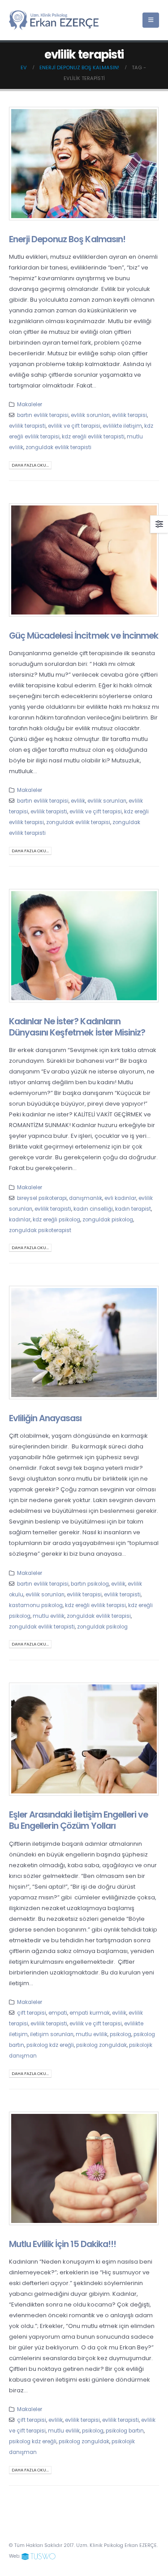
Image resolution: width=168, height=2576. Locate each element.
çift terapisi (32, 2013)
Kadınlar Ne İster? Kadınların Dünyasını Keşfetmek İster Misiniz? (77, 1027)
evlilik (78, 801)
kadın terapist (133, 1209)
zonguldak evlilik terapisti (58, 447)
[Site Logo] (54, 20)
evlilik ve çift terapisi (74, 426)
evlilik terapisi (129, 415)
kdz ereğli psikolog (56, 1220)
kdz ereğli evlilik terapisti (93, 437)
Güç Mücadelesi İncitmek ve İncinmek (84, 636)
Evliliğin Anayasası (45, 1418)
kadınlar (20, 1220)
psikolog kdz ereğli (50, 2045)
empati (58, 2013)
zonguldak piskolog (108, 1220)
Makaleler (30, 404)
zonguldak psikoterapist (40, 1230)
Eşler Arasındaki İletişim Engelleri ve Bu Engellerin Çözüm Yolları (78, 1820)
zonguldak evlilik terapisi (78, 822)
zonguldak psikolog (102, 1627)
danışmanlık (86, 1198)
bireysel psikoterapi (42, 1198)
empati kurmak (90, 2013)
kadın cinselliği (93, 1209)
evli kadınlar (120, 1198)
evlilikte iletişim (122, 426)
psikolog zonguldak (101, 2045)
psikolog (121, 2034)
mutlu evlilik (49, 1616)
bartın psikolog (90, 1584)
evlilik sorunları (90, 415)
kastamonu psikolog (36, 1605)
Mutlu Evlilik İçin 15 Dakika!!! (62, 2244)
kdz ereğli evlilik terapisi (95, 1605)
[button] (151, 20)
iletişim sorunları (52, 2034)
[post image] (84, 164)
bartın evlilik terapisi (43, 415)
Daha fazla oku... (30, 465)
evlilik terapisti (27, 426)
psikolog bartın (125, 2431)
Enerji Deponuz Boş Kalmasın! (67, 239)
